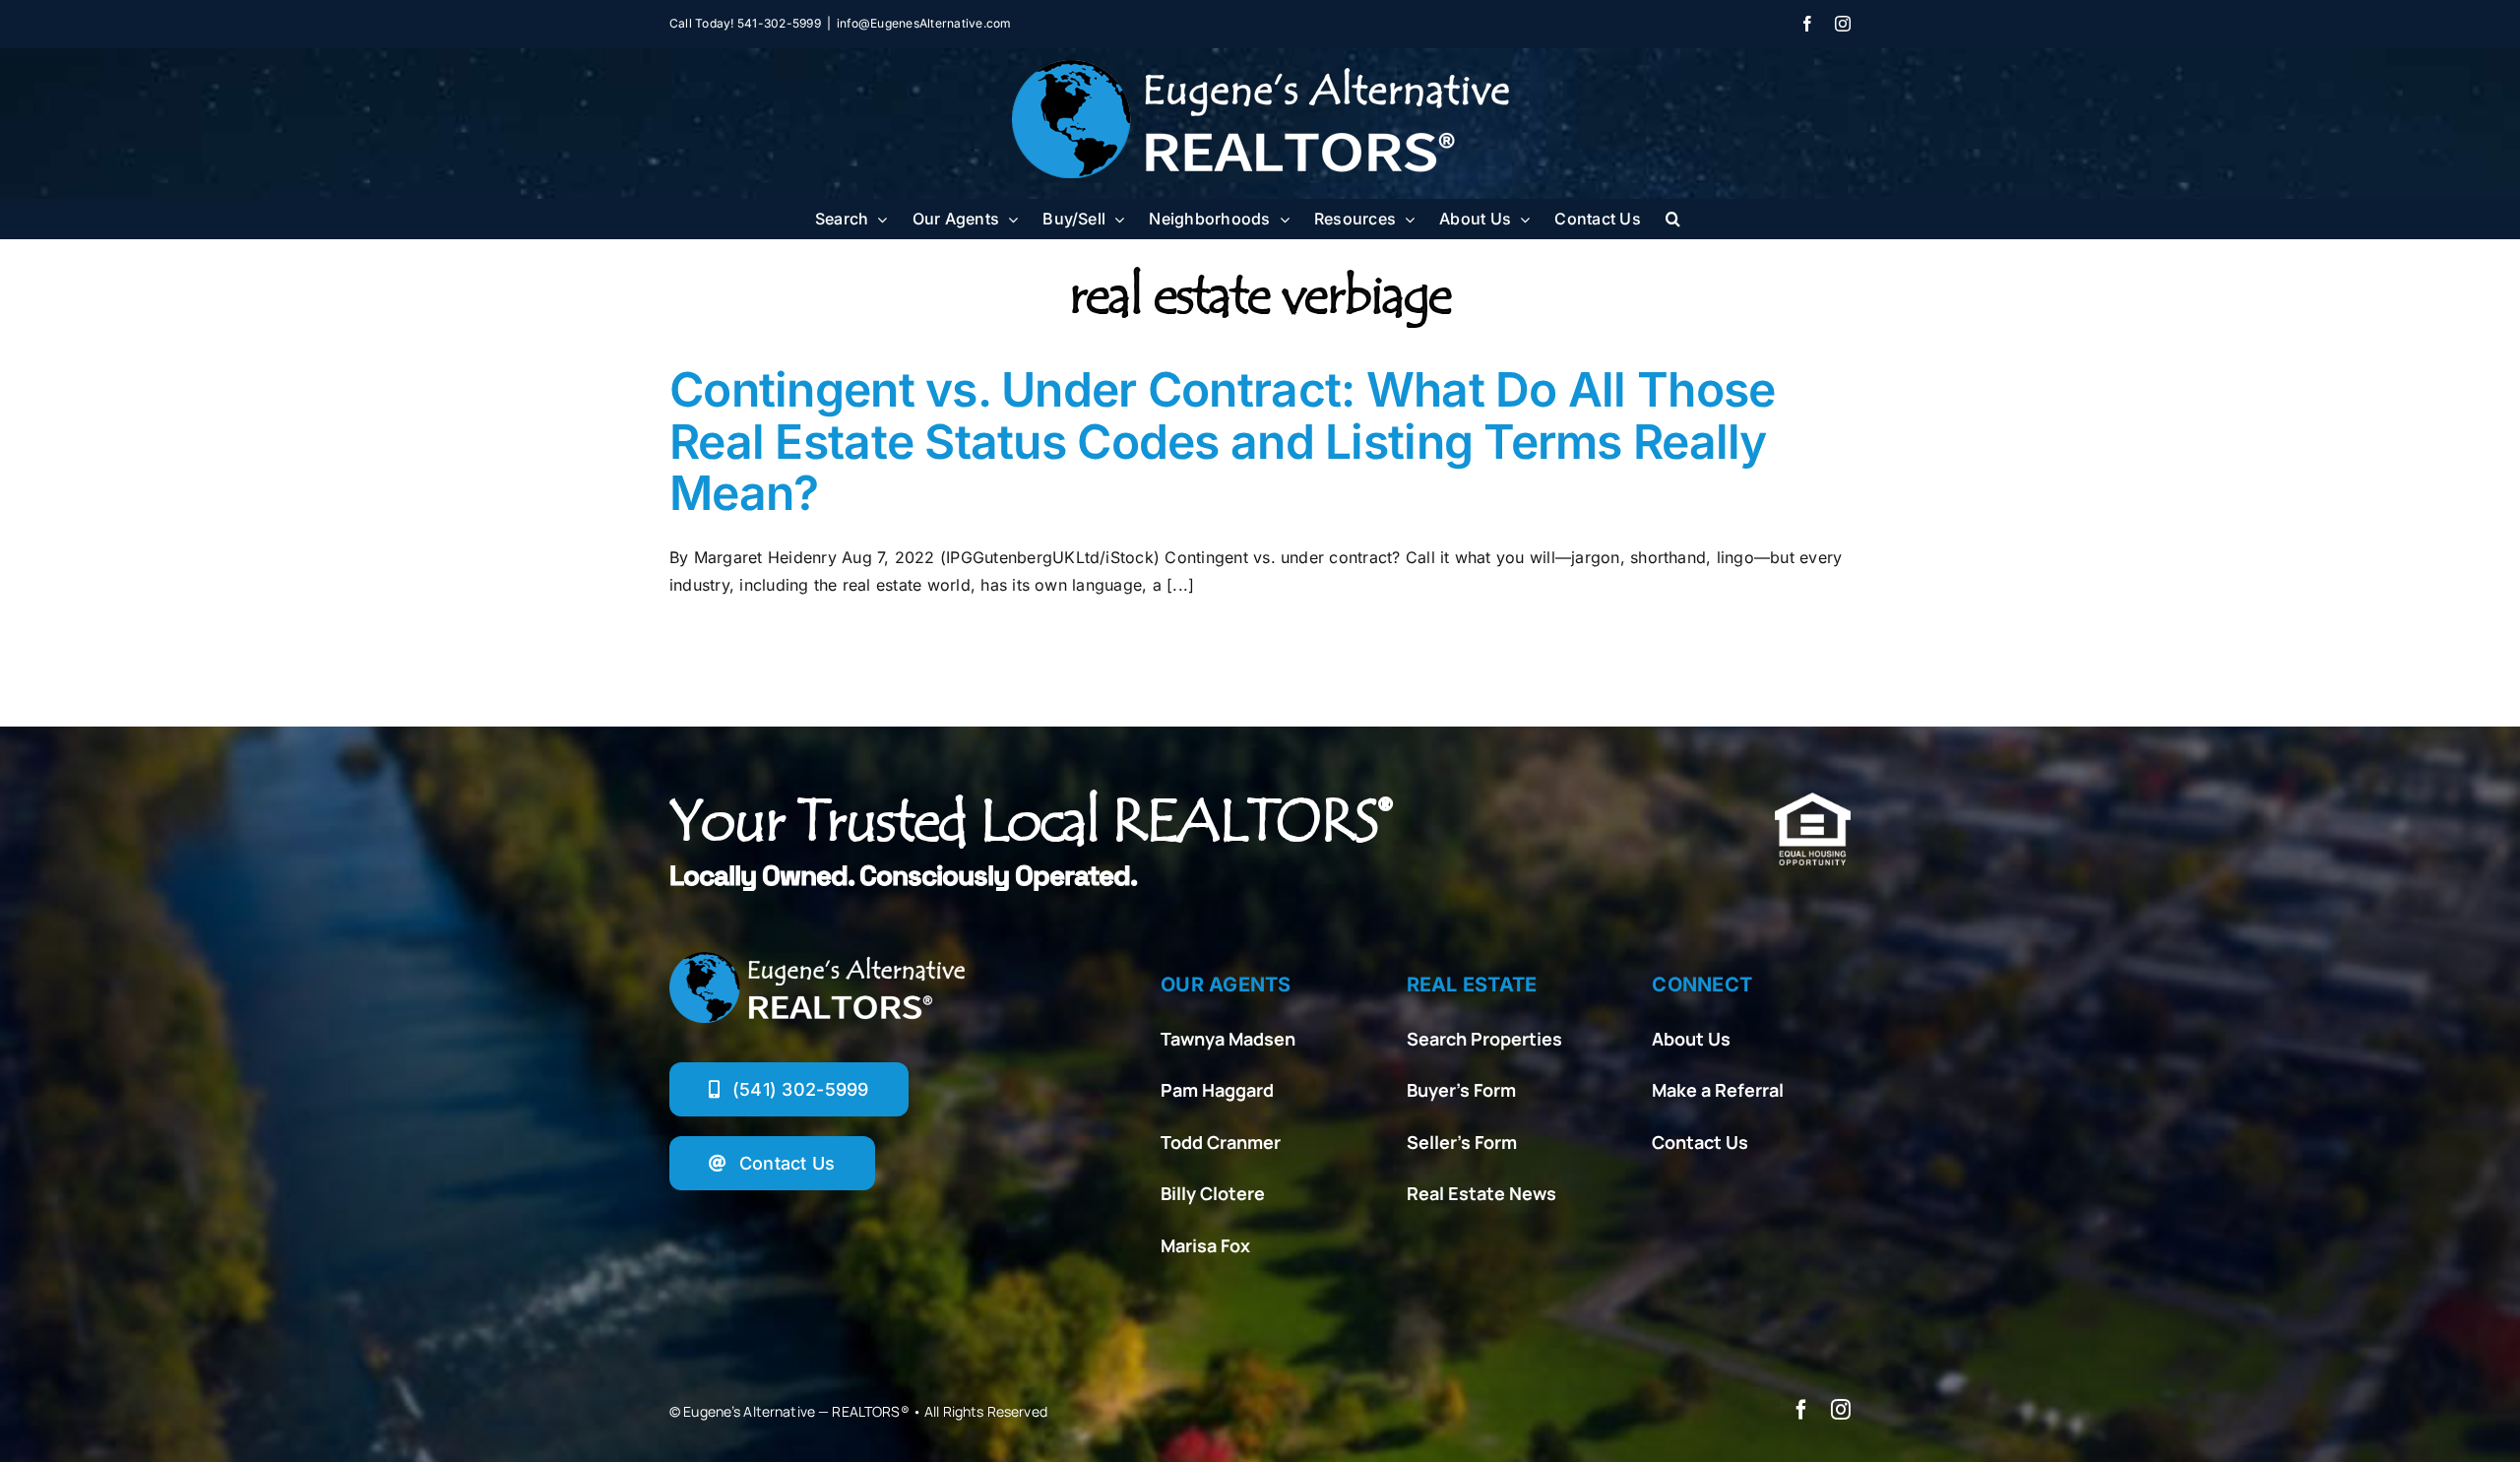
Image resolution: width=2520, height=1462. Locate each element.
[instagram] (1841, 1410)
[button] (1673, 219)
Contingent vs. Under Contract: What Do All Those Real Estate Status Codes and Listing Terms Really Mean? (1222, 442)
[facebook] (1801, 1410)
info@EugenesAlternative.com (924, 23)
